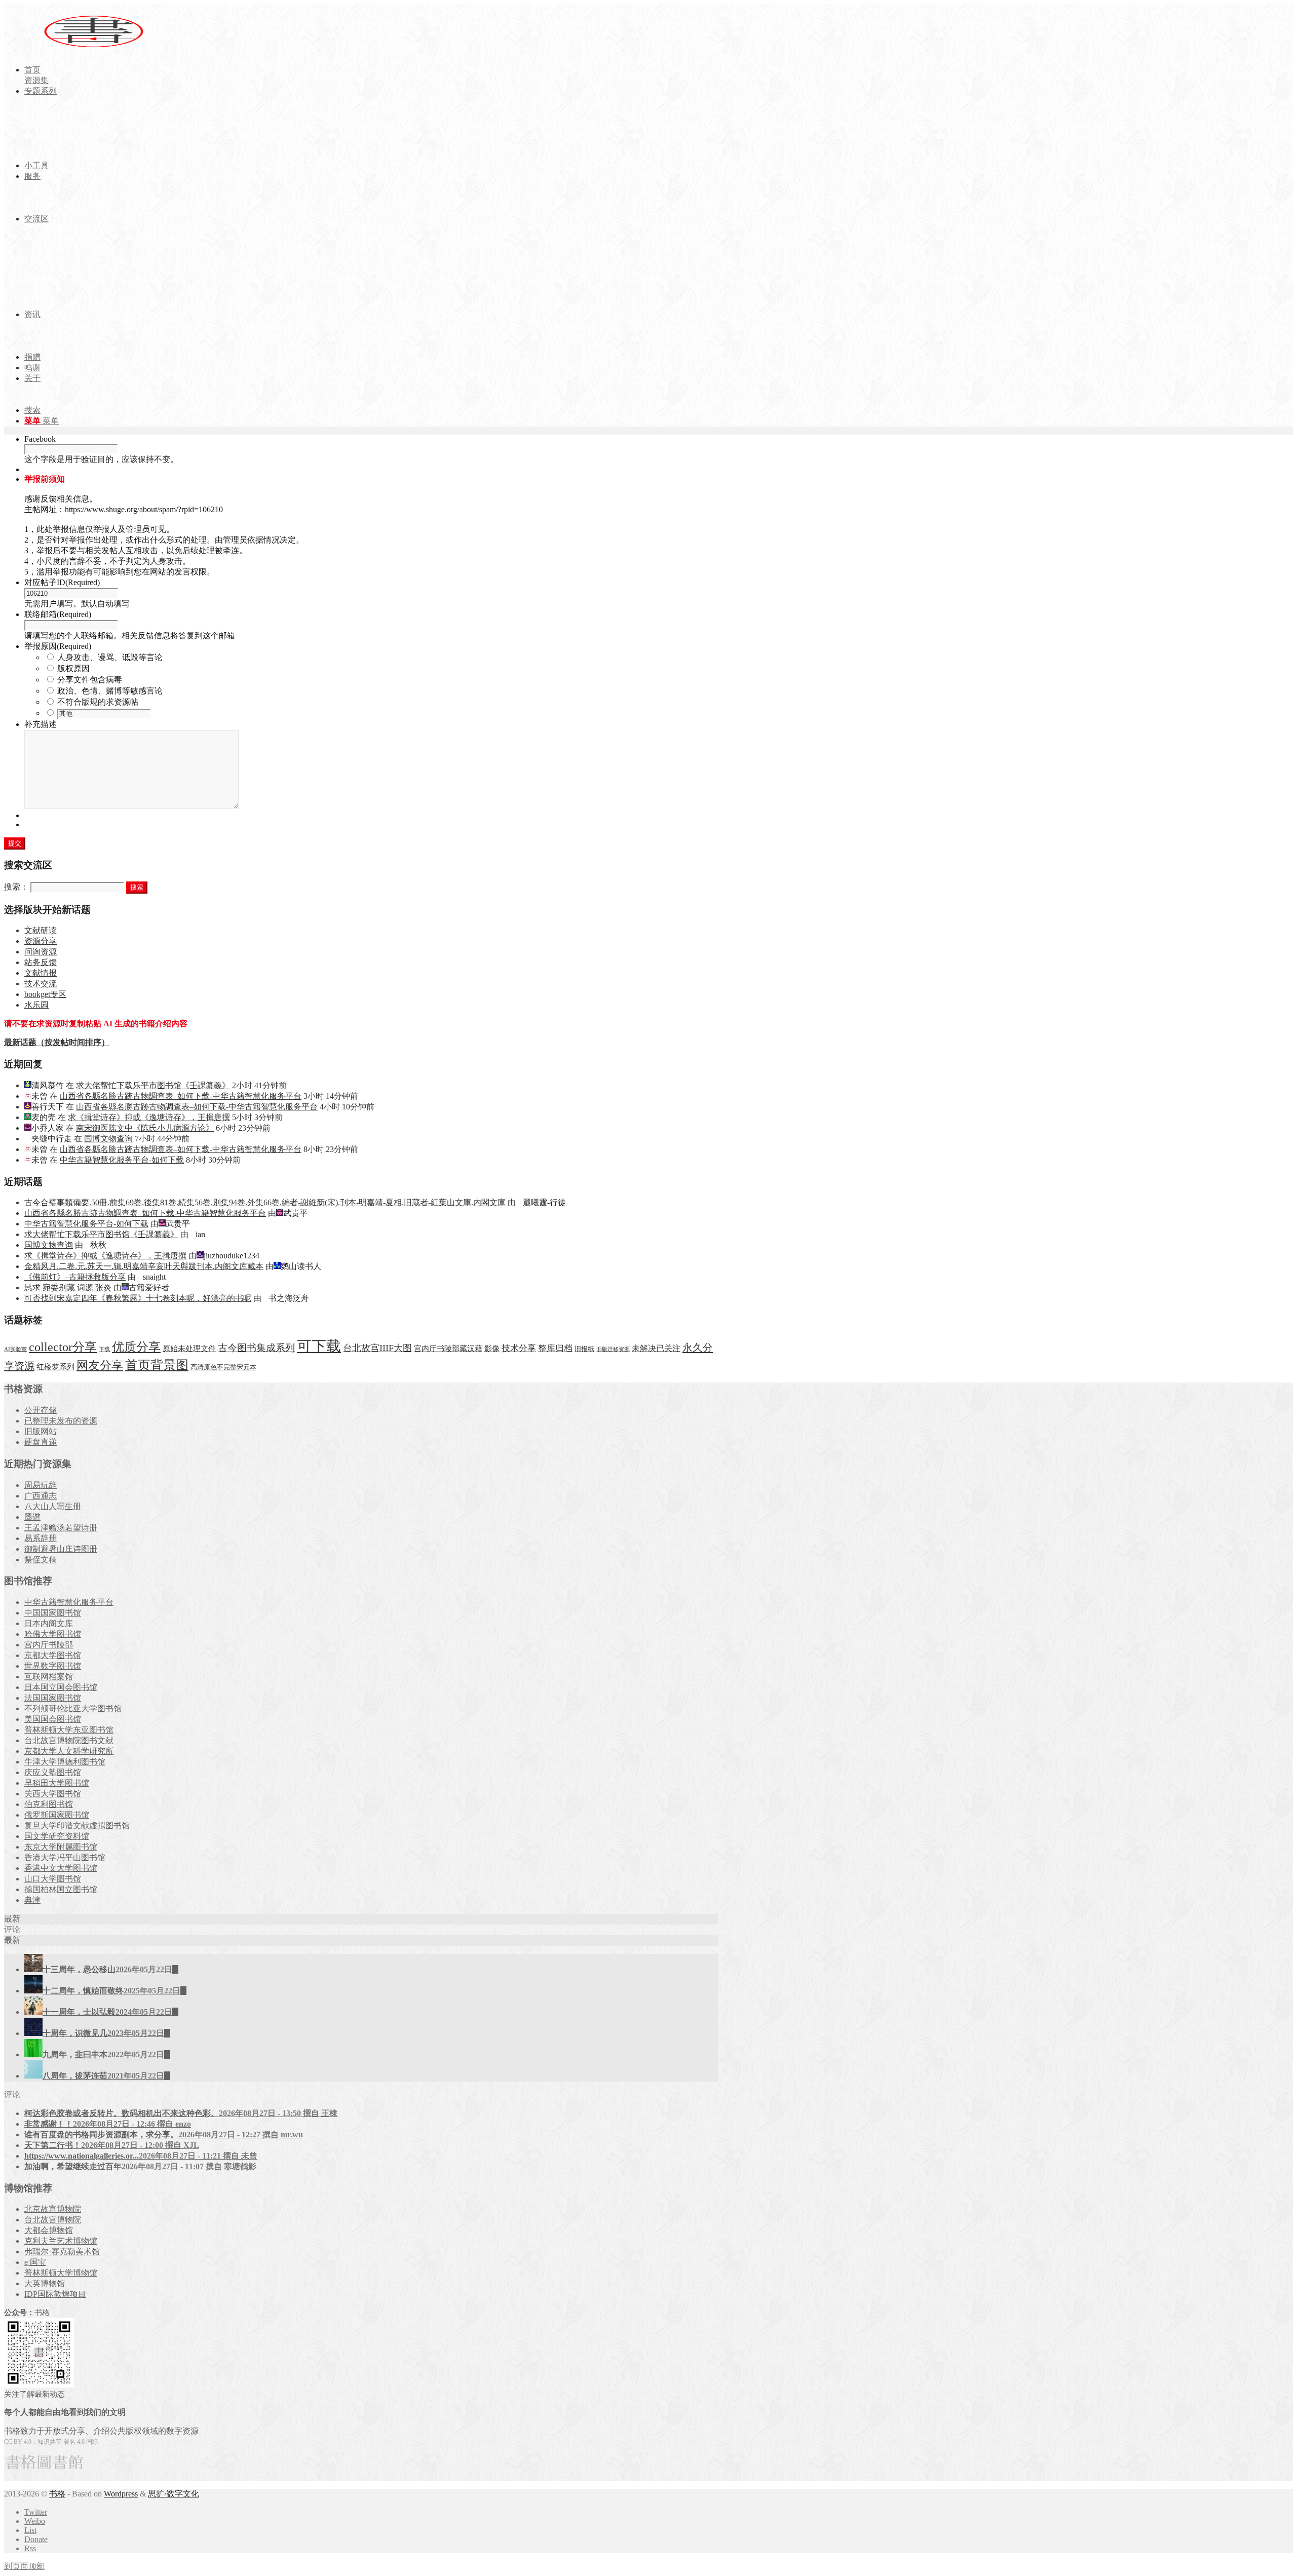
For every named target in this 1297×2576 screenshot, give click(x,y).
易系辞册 (41, 1538)
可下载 (319, 1346)
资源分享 (41, 941)
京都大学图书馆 (53, 1655)
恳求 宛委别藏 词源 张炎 (68, 1287)
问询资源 (41, 952)
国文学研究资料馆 (57, 1836)
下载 (104, 1349)
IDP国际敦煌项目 (55, 2294)
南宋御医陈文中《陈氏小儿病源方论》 (145, 1128)
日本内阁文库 (49, 1623)
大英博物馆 (45, 2283)
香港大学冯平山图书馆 (65, 1857)
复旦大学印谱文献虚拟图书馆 (77, 1825)
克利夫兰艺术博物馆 (61, 2241)
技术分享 (519, 1348)
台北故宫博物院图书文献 (69, 1740)
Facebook (40, 439)
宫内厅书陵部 (49, 1645)
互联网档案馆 (49, 1677)
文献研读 (41, 930)
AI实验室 (15, 1349)
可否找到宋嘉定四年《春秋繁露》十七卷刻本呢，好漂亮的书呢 (138, 1298)
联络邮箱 (58, 614)
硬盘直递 (41, 1442)
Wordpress (121, 2494)
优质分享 (136, 1347)
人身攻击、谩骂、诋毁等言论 (110, 657)
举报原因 (58, 646)
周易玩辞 (41, 1485)
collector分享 (63, 1347)
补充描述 (41, 724)
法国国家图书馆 (53, 1698)
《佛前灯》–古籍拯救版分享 (75, 1277)
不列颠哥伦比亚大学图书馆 (73, 1708)
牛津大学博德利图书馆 (65, 1762)
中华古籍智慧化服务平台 (69, 1602)
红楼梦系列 (55, 1367)
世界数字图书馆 (53, 1666)
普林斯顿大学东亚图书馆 (69, 1730)
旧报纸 (584, 1349)
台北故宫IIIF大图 (377, 1348)
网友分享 (100, 1366)
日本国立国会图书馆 (61, 1687)
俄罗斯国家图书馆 (57, 1815)
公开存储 (41, 1410)
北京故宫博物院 (53, 2209)
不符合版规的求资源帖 (98, 702)
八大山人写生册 (53, 1506)
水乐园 (36, 1005)
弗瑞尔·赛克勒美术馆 (62, 2252)
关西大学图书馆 (53, 1794)
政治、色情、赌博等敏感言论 (110, 691)
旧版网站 (41, 1431)
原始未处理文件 (189, 1349)
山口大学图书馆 (53, 1879)
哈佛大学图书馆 (53, 1634)
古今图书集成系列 (256, 1348)
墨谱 (32, 1517)
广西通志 (41, 1496)
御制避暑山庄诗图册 (61, 1549)
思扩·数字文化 (174, 2494)
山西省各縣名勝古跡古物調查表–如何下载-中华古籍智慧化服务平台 (181, 1096)
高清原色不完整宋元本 (223, 1367)
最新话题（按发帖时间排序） (57, 1042)
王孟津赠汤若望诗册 (61, 1528)
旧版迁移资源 (613, 1349)
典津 (32, 1900)
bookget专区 (45, 994)
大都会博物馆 (49, 2230)
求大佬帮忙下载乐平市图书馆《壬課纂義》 (153, 1085)
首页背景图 (157, 1365)
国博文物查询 (108, 1139)
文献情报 (41, 973)
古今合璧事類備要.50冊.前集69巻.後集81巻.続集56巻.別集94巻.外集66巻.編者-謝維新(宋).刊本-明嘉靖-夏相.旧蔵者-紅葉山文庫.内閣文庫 (265, 1202)
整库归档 (555, 1348)
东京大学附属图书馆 (61, 1847)
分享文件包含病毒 (90, 680)
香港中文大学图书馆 (61, 1868)
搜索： (16, 887)
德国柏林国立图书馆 (61, 1889)
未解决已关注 (656, 1348)
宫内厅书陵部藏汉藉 (448, 1348)
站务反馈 (41, 962)
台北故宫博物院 (53, 2220)
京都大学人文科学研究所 (69, 1751)
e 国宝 (35, 2262)
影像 (492, 1348)
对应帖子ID (62, 582)
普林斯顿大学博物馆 (61, 2273)
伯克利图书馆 (49, 1804)
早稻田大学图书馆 (57, 1783)
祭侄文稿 (41, 1560)
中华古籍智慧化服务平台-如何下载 (122, 1160)
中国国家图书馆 (53, 1613)
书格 (57, 2494)
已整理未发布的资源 (61, 1421)
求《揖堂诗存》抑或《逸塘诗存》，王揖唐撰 (149, 1117)
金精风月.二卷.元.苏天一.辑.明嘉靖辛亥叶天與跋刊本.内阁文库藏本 (144, 1266)
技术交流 (41, 984)
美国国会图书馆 (53, 1719)
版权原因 (73, 668)
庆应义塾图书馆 (53, 1772)
